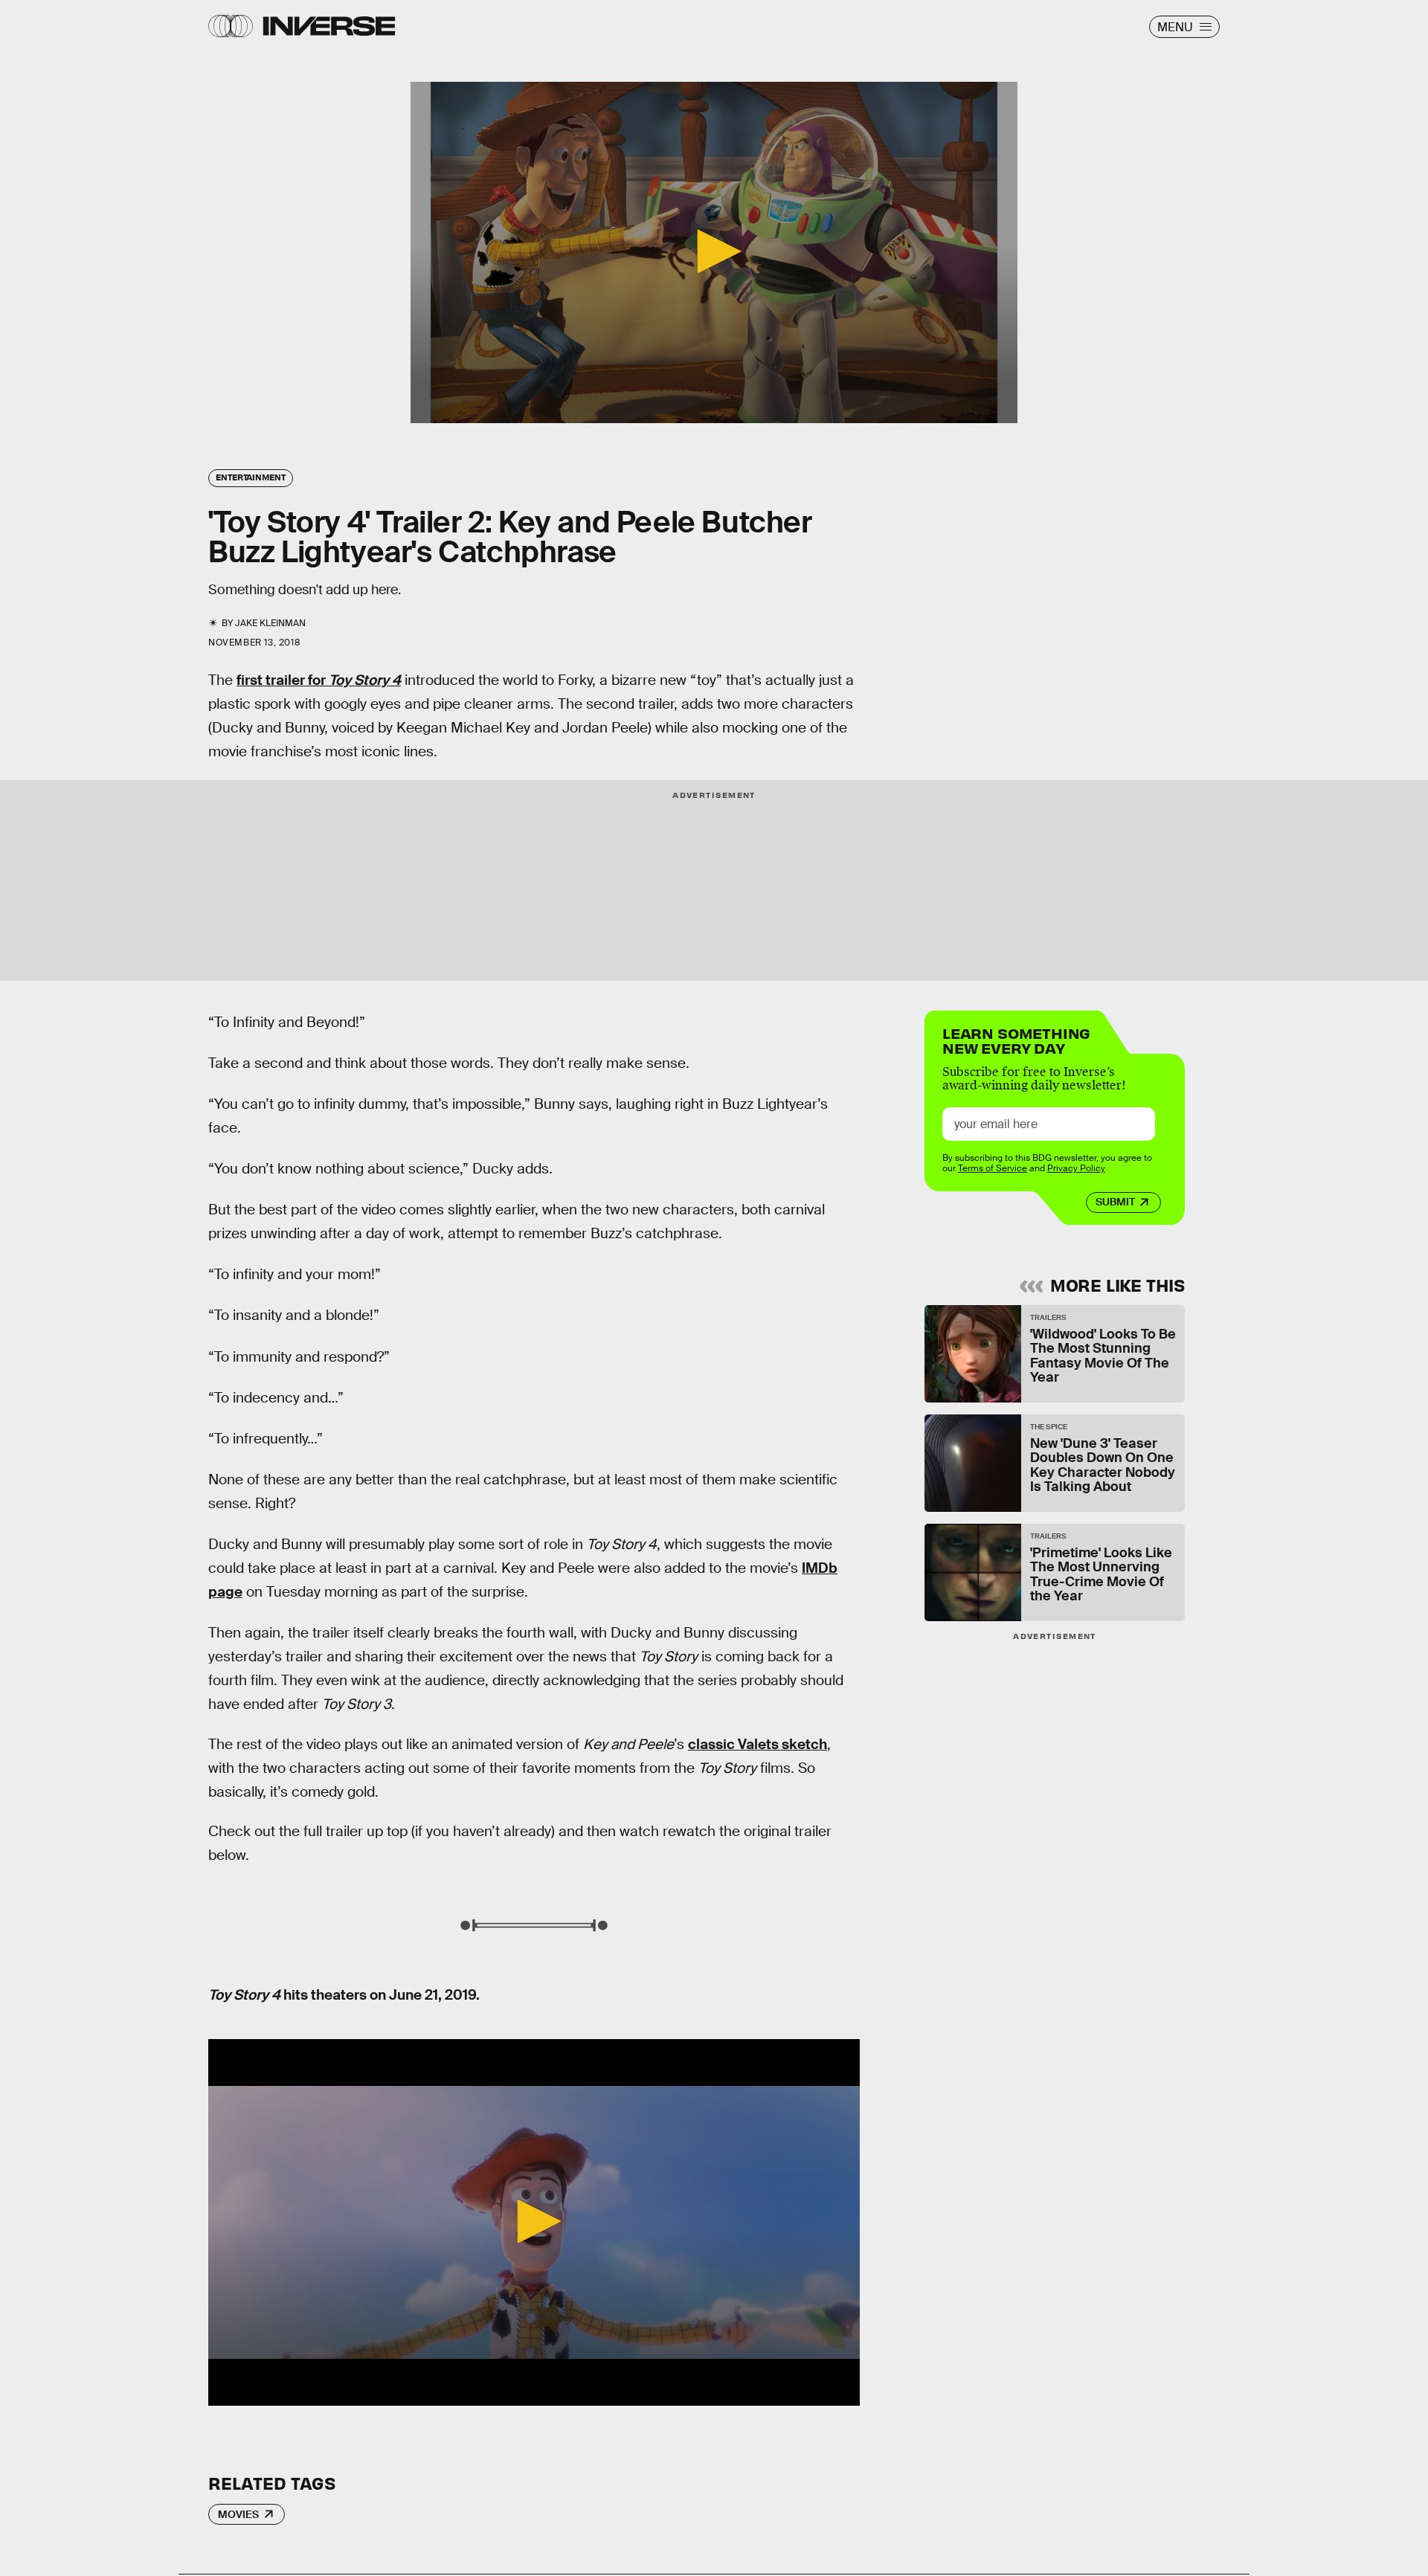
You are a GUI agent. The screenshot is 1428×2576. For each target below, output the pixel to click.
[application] (714, 252)
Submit (1115, 1202)
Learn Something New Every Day (1016, 1039)
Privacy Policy (1076, 1168)
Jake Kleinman (270, 623)
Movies (238, 2514)
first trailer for (319, 680)
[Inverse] (329, 26)
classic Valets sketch (758, 1744)
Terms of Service (993, 1168)
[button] (714, 251)
